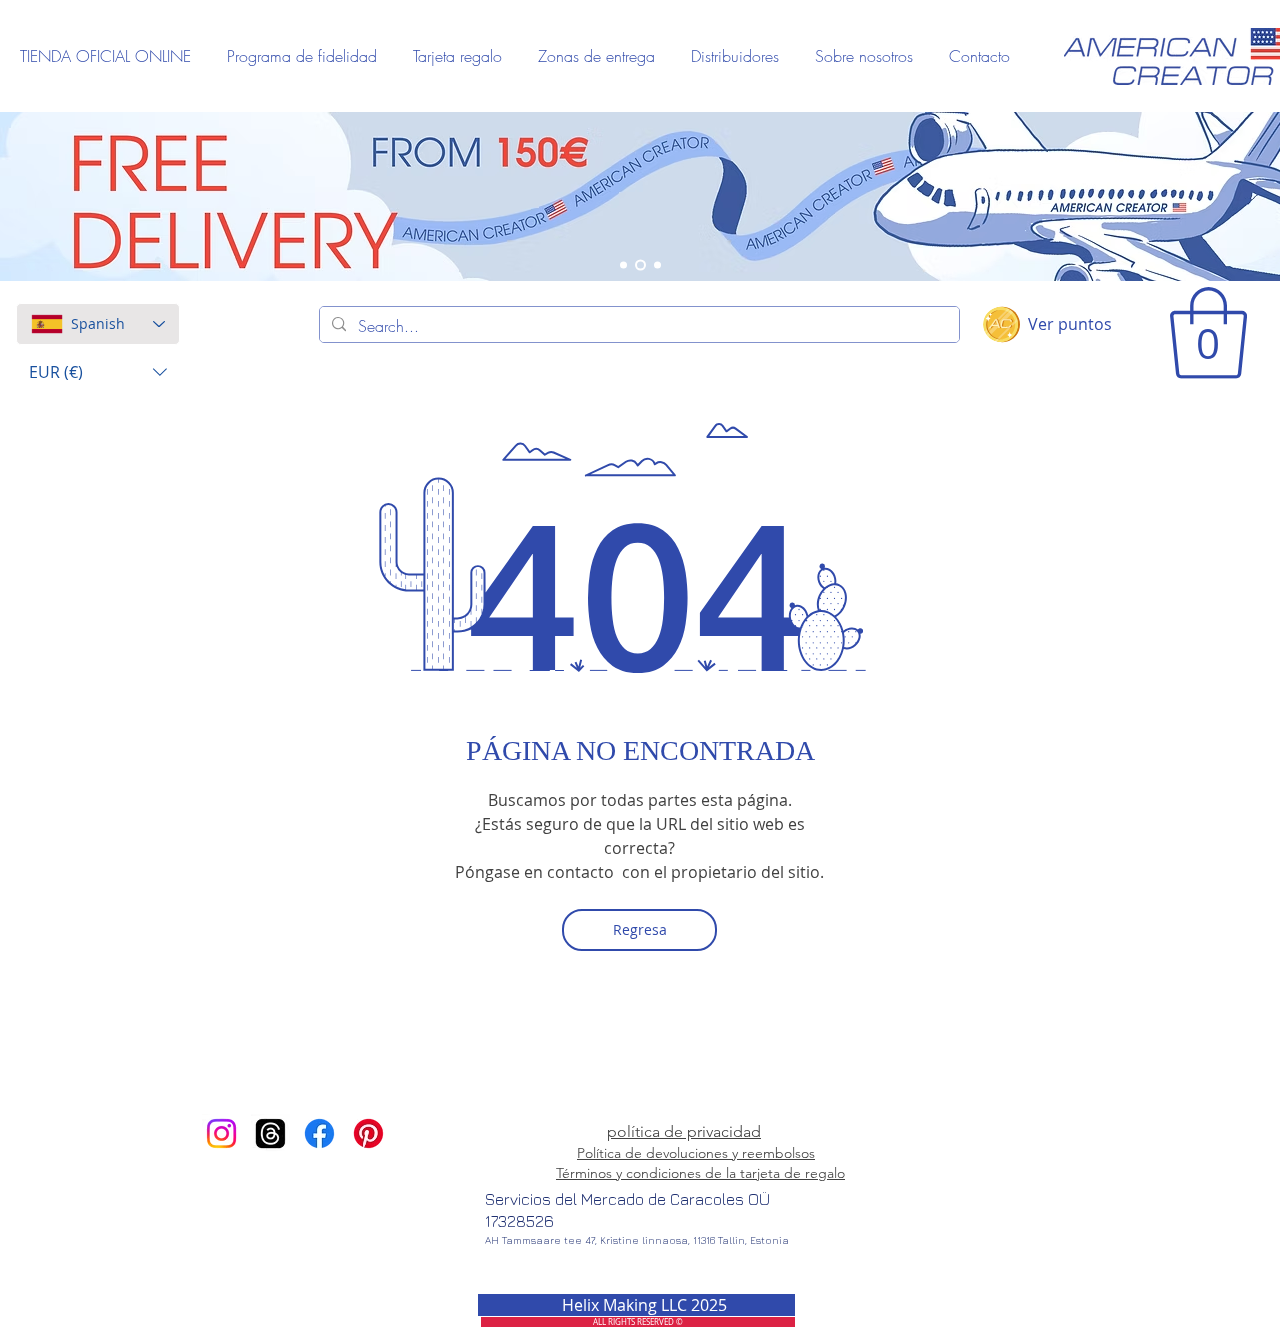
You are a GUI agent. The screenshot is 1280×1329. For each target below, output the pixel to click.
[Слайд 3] (657, 265)
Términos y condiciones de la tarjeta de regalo (700, 1173)
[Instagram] (221, 1133)
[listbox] (98, 372)
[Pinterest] (368, 1133)
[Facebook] (319, 1133)
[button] (98, 372)
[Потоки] (270, 1133)
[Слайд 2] (640, 265)
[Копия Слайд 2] (623, 265)
